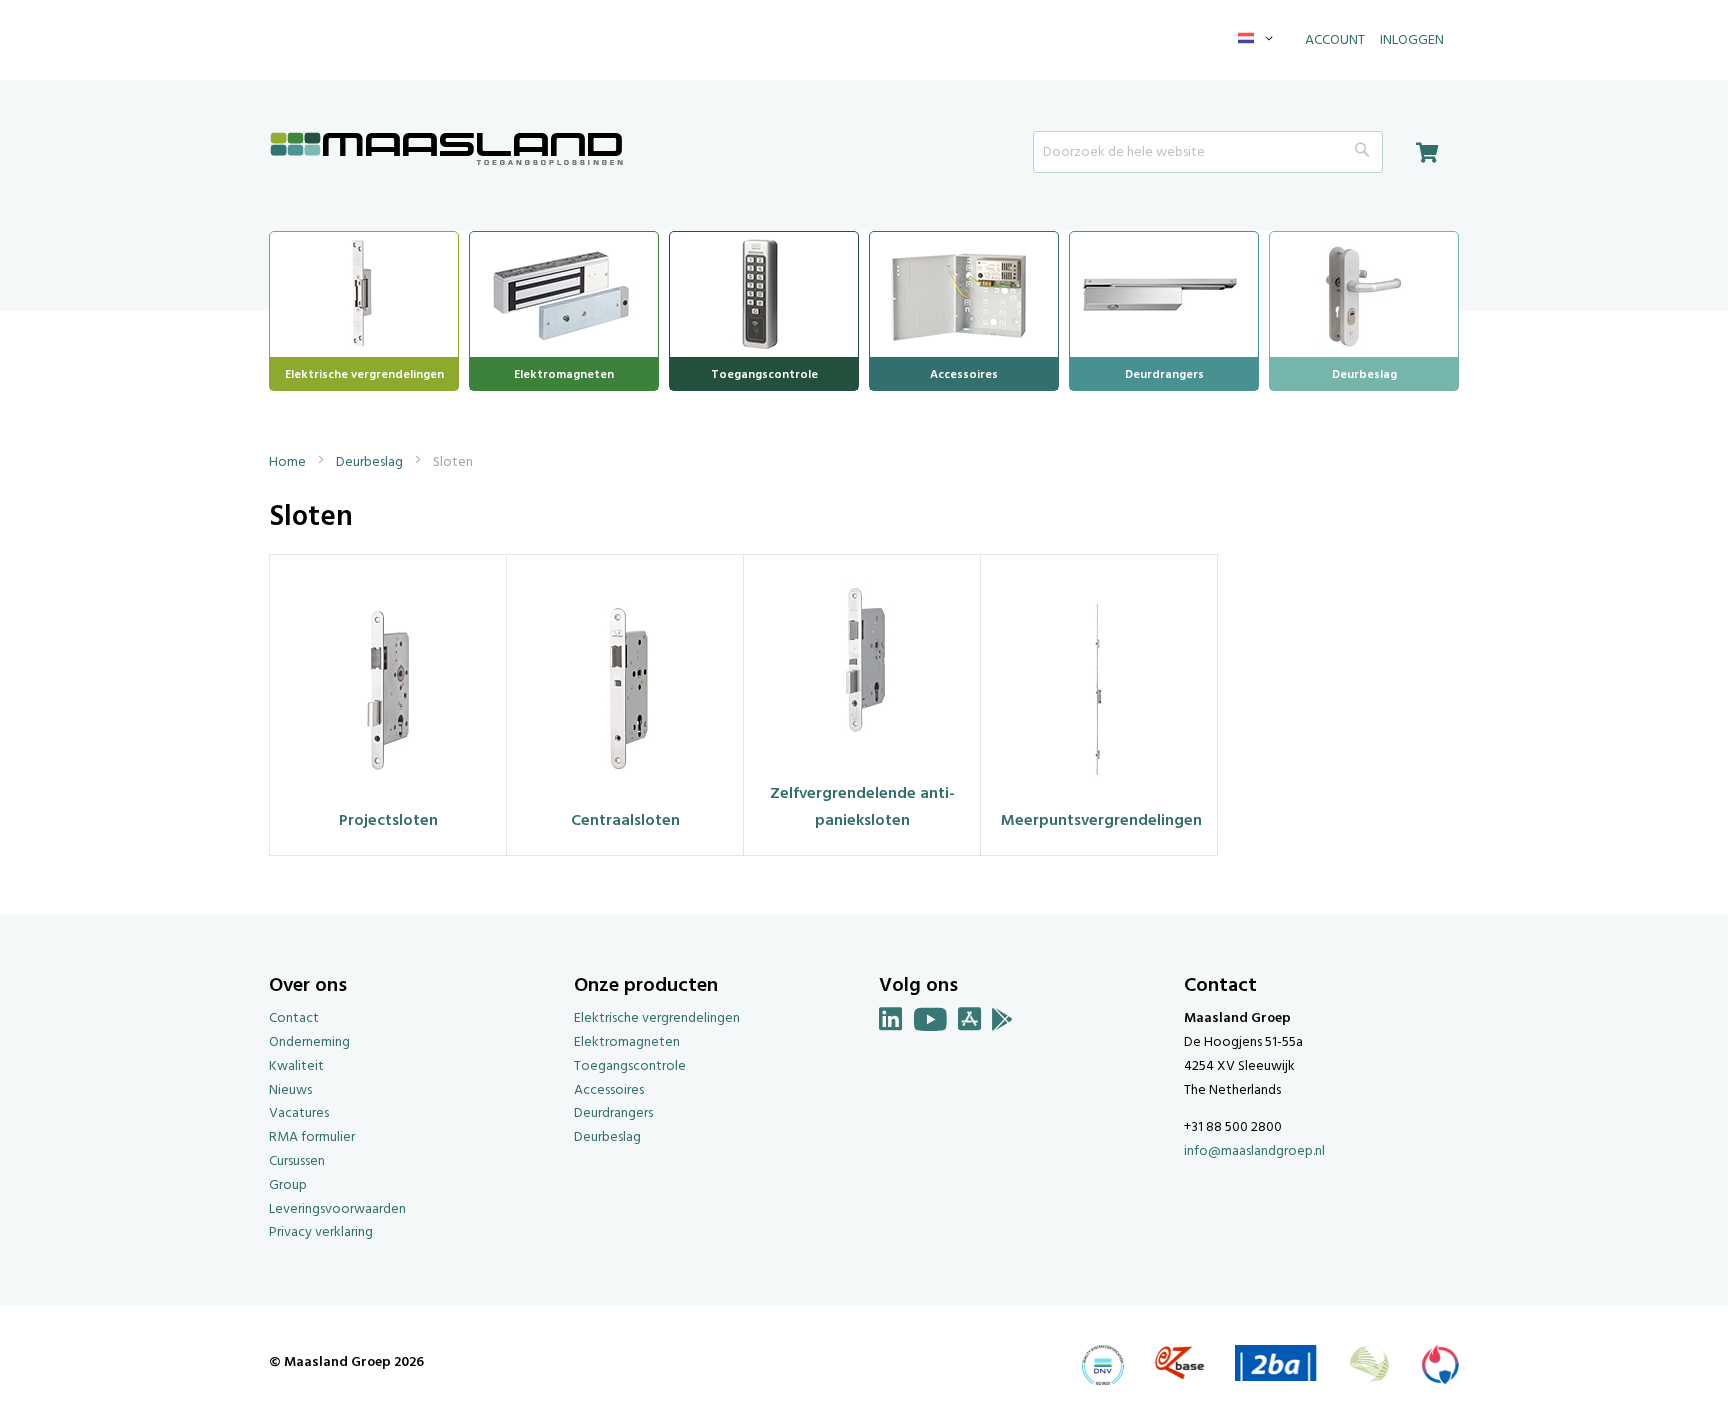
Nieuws (290, 1090)
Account (1335, 40)
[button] (1259, 40)
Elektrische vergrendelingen (657, 1018)
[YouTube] (930, 1023)
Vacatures (299, 1113)
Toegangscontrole (630, 1066)
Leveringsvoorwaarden (337, 1209)
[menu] (864, 311)
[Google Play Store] (1002, 1023)
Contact (294, 1018)
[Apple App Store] (970, 1023)
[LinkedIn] (891, 1023)
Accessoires (609, 1090)
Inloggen (1412, 40)
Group (288, 1185)
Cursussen (297, 1161)
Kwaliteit (296, 1066)
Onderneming (309, 1042)
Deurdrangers (613, 1113)
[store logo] (447, 150)
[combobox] (1208, 152)
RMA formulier (312, 1137)
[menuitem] (364, 292)
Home (289, 462)
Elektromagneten (627, 1042)
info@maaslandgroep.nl (1254, 1151)
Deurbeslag (371, 462)
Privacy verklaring (321, 1232)
